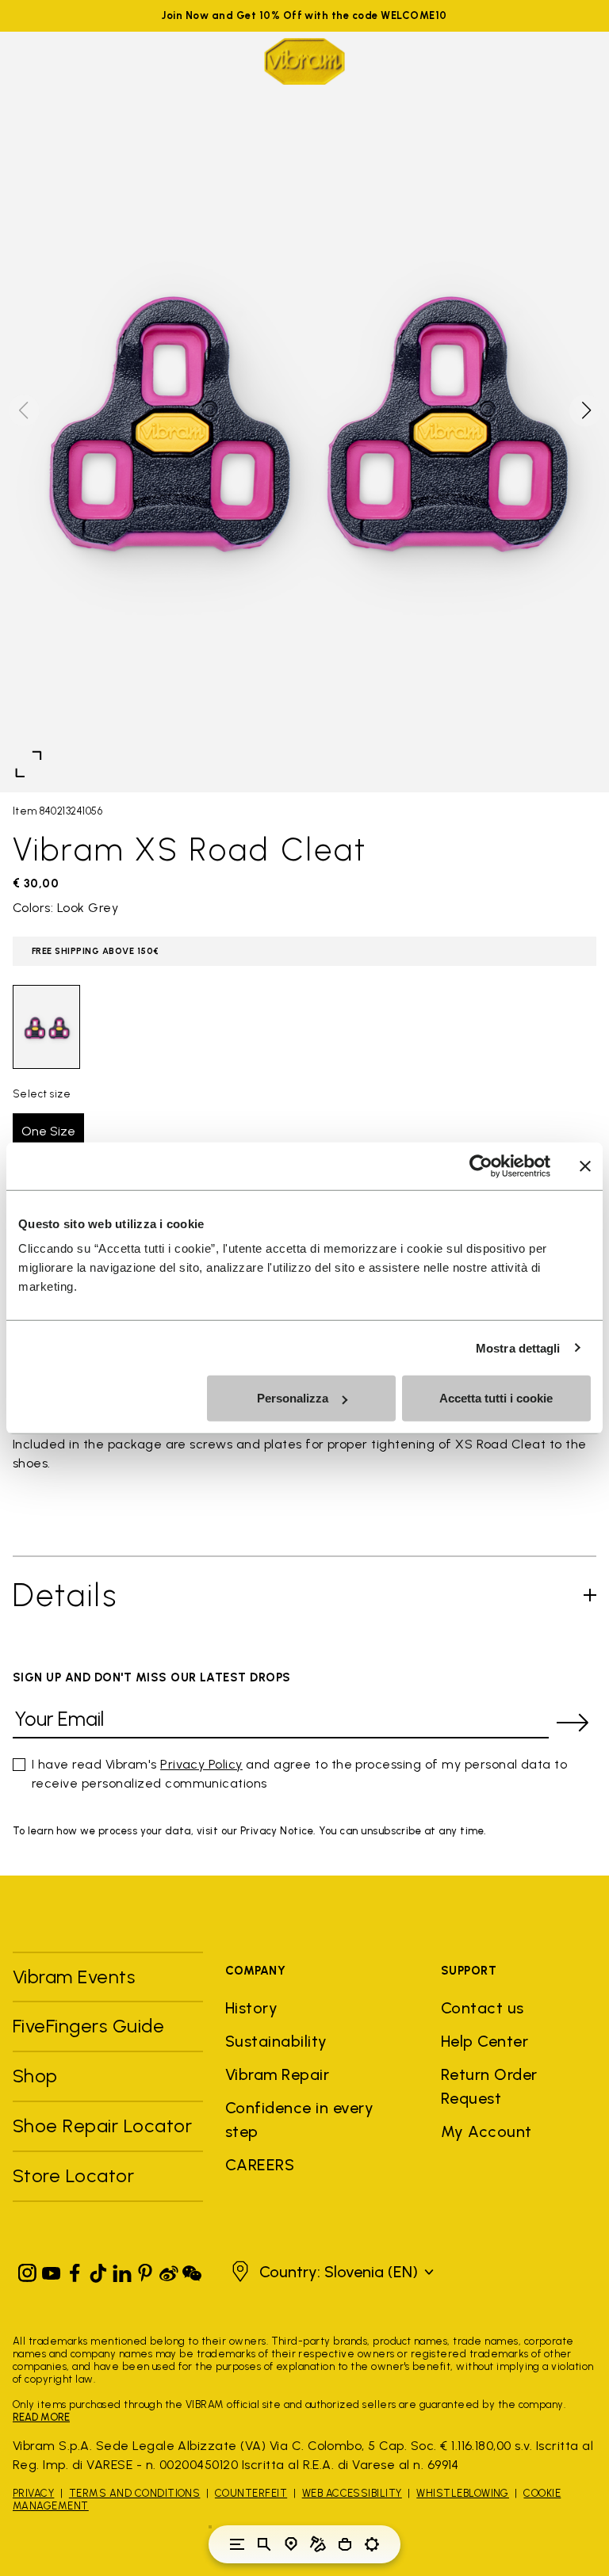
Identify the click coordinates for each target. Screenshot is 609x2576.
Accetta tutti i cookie (496, 1398)
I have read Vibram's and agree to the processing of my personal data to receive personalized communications (299, 1774)
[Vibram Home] (304, 61)
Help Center (485, 2041)
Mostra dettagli (518, 1347)
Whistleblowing (463, 2493)
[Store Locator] (291, 2544)
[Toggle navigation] (237, 2544)
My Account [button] (486, 2131)
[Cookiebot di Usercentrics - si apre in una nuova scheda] (481, 1166)
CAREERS (260, 2165)
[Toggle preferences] (372, 2544)
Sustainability (276, 2041)
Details (65, 1595)
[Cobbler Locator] (318, 2544)
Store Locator (73, 2175)
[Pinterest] (145, 2270)
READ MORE (41, 2417)
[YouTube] (52, 2270)
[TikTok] (98, 2270)
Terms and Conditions (135, 2493)
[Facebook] (75, 2270)
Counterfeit (251, 2493)
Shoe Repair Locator (102, 2126)
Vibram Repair (277, 2074)
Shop (35, 2076)
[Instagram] (28, 2270)
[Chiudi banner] (585, 1166)
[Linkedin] (122, 2270)
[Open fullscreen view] (29, 764)
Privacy (33, 2493)
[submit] (573, 1723)
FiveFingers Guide (91, 2026)
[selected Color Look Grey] (46, 1027)
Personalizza (293, 1398)
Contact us (483, 2008)
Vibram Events (74, 1977)
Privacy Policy (201, 1764)
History (251, 2008)
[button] (585, 410)
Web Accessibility (352, 2493)
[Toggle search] (264, 2544)
